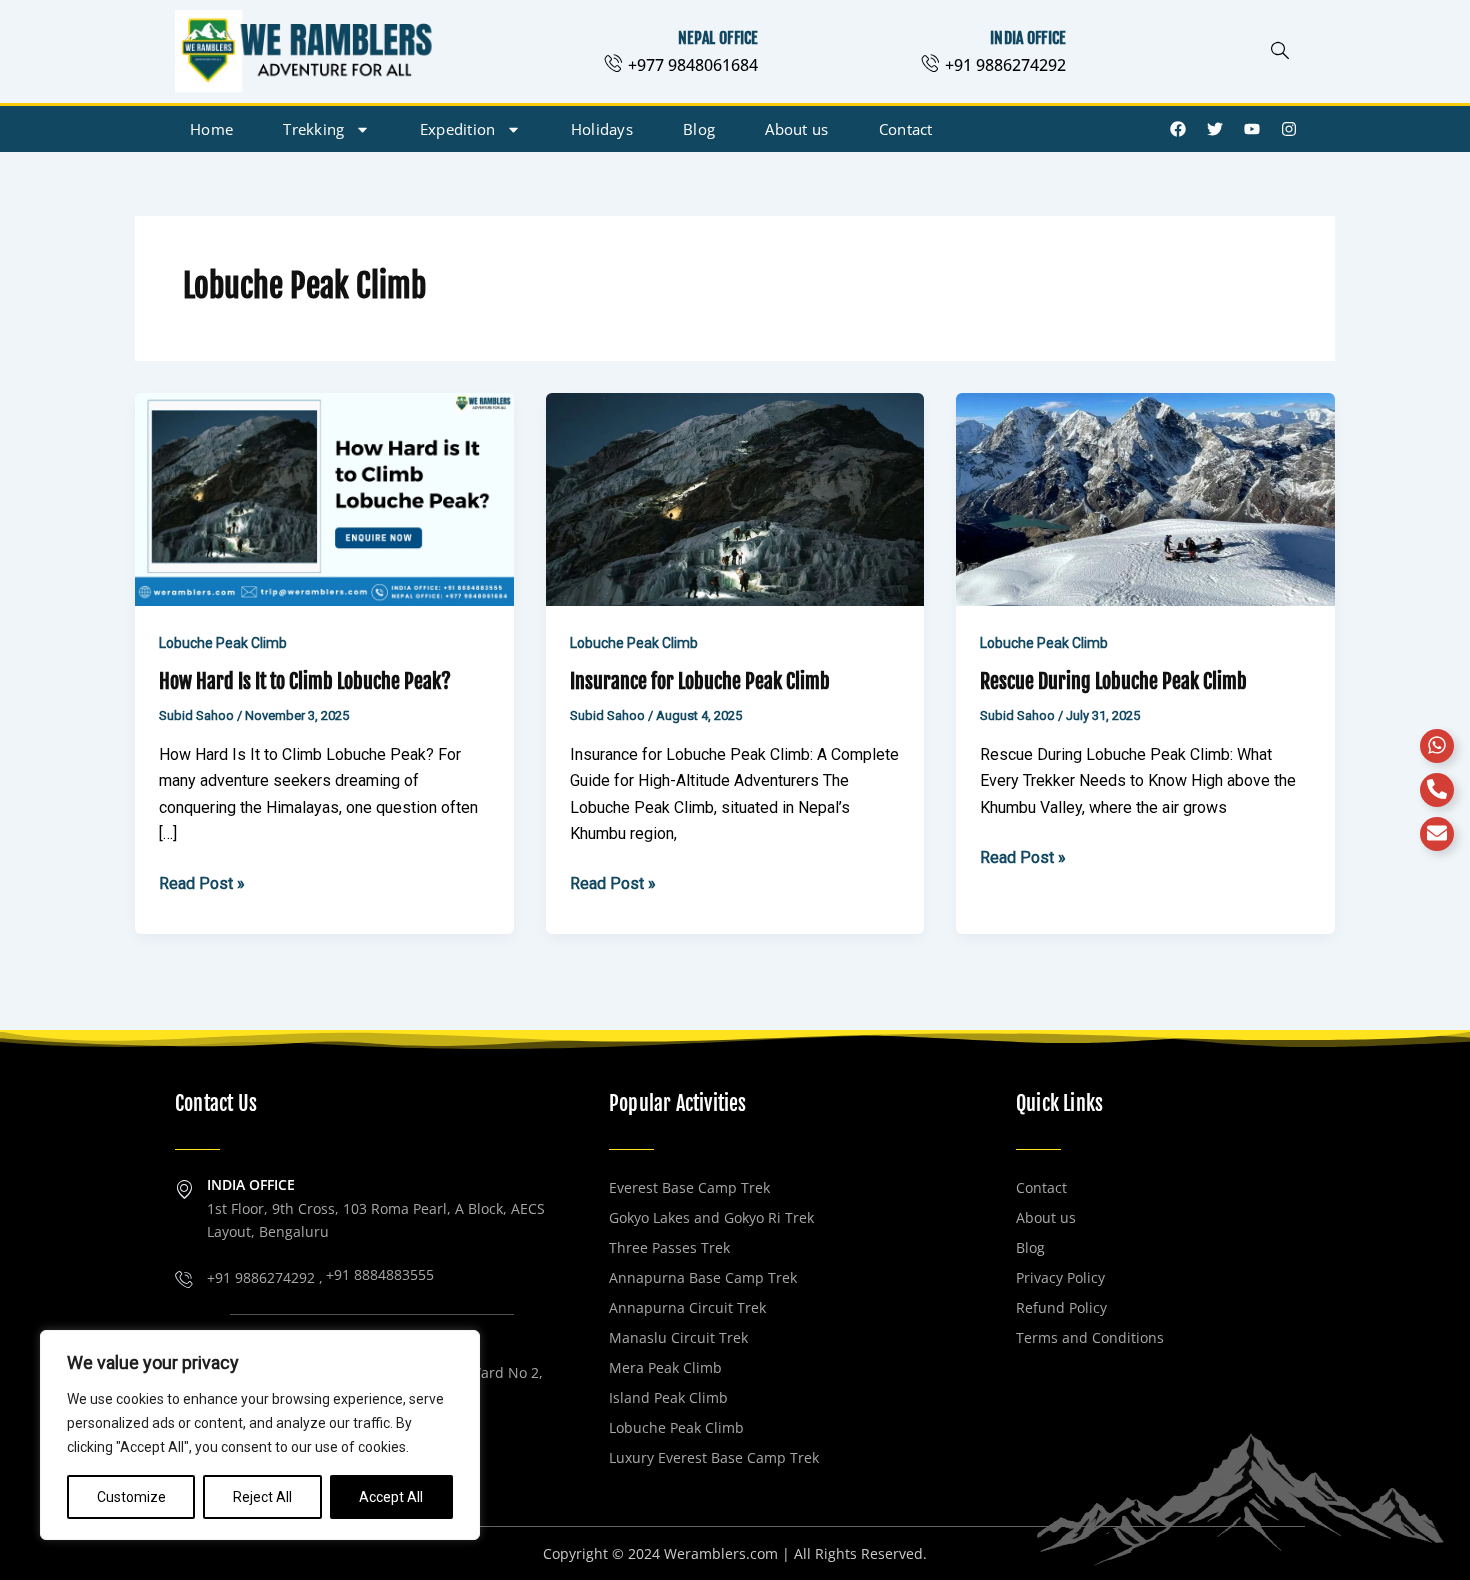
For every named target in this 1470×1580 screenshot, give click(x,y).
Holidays (602, 129)
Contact (906, 129)
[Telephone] (1437, 790)
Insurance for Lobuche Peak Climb (700, 681)
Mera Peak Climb (665, 1367)
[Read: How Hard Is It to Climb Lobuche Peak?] (324, 498)
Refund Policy (1061, 1307)
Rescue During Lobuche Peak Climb (1113, 681)
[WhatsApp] (1437, 746)
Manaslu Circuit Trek (678, 1337)
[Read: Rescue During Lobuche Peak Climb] (1145, 498)
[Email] (1437, 834)
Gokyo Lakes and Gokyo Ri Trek (711, 1217)
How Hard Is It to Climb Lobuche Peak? (305, 681)
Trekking (313, 129)
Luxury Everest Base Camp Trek (714, 1457)
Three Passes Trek (669, 1247)
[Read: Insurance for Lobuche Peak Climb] (735, 498)
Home (211, 129)
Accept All (391, 1497)
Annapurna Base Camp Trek (703, 1277)
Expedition (458, 129)
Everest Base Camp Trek (689, 1187)
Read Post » (202, 882)
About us (796, 129)
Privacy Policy (1060, 1277)
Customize (131, 1497)
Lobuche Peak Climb (223, 643)
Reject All (262, 1497)
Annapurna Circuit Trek (687, 1307)
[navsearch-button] (1280, 52)
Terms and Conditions (1090, 1337)
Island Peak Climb (668, 1397)
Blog (699, 129)
